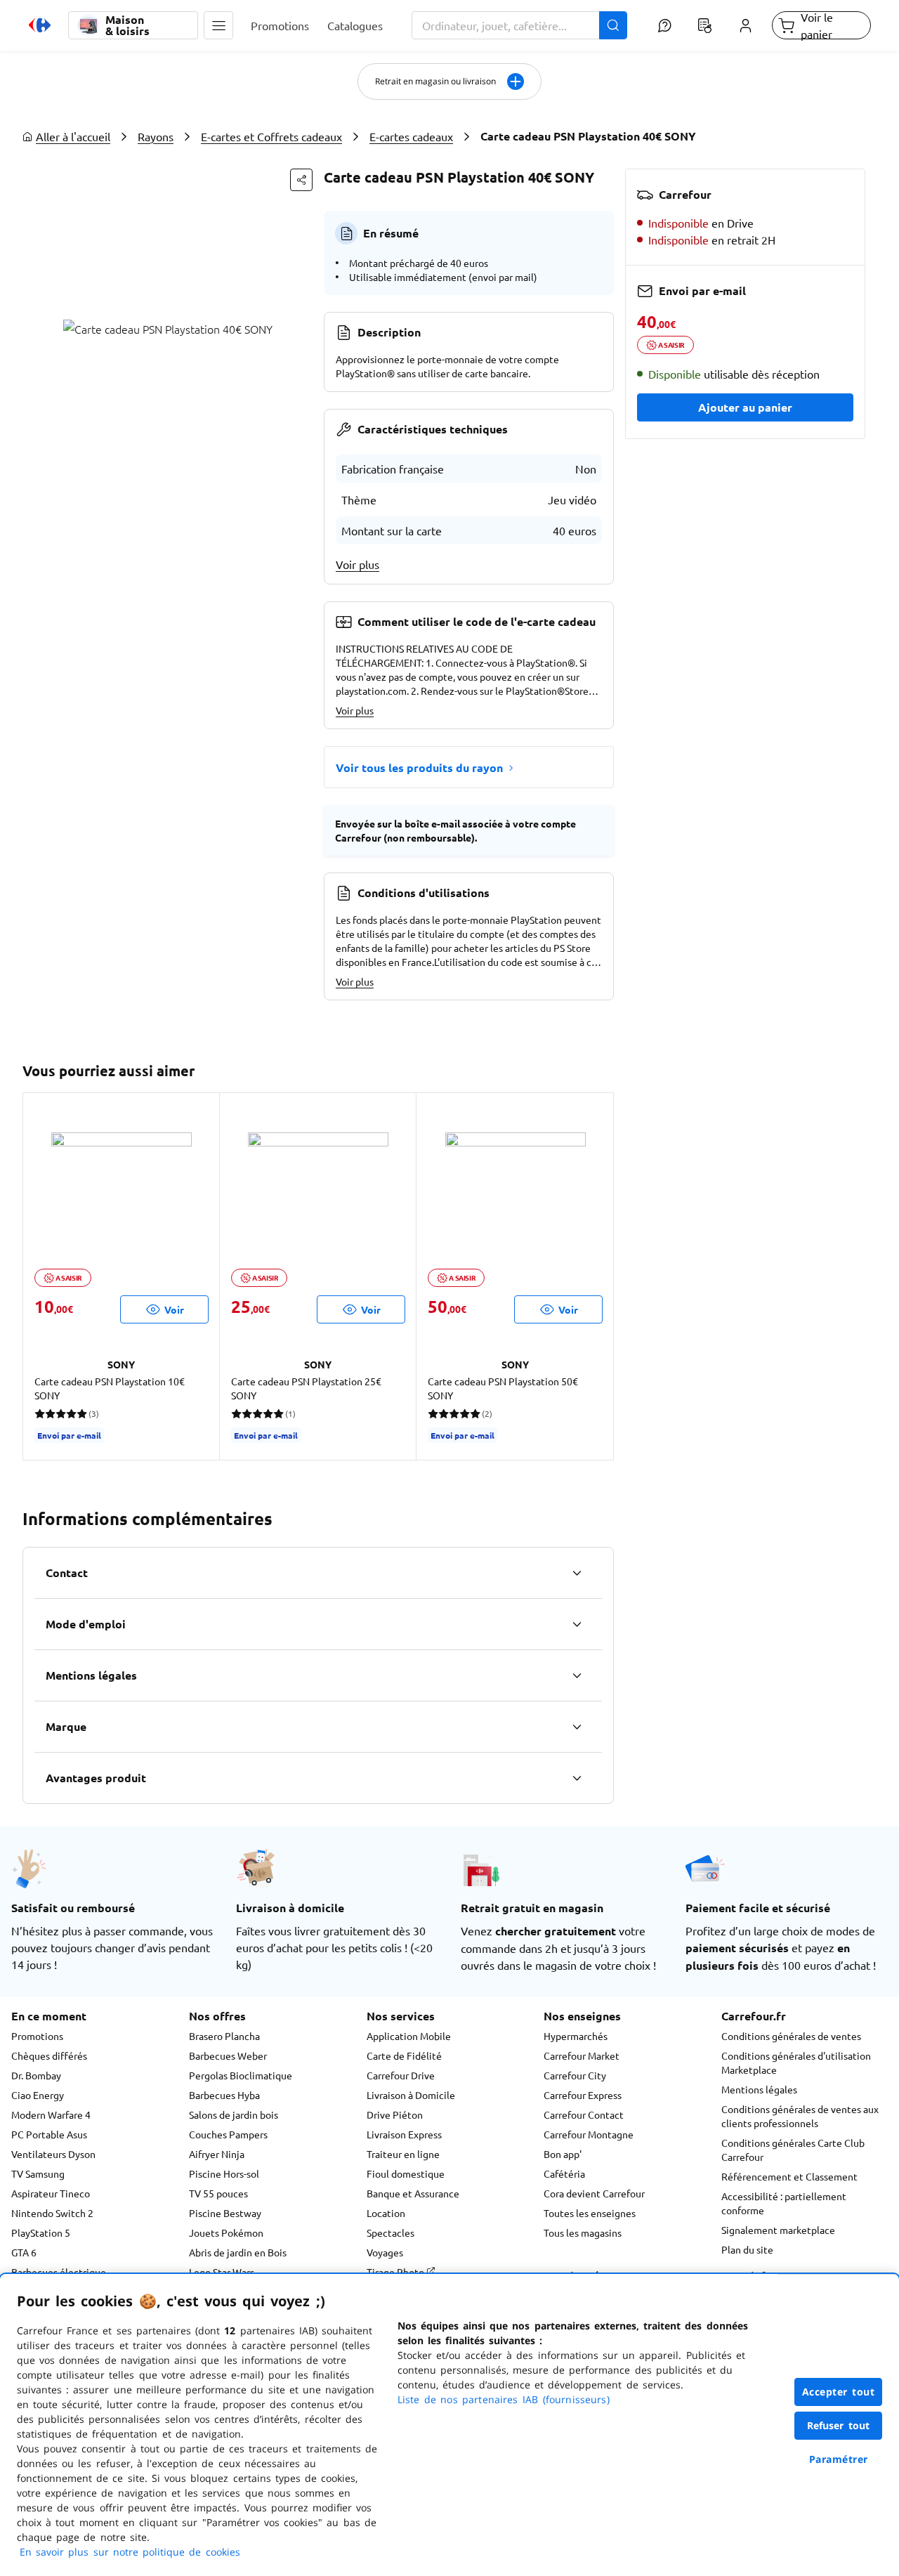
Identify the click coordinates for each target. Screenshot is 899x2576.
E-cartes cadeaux (411, 136)
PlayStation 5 (41, 2232)
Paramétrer (839, 2459)
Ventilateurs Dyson (53, 2154)
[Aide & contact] (664, 25)
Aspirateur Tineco (51, 2193)
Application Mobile (409, 2036)
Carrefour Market (582, 2055)
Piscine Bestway (225, 2213)
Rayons (156, 136)
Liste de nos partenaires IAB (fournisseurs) (504, 2399)
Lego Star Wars (222, 2272)
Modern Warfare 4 (51, 2114)
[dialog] (449, 2425)
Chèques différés (49, 2055)
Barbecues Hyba (224, 2095)
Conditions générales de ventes (791, 2036)
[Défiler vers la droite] (597, 1276)
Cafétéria (564, 2173)
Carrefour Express (583, 2095)
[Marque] (577, 1727)
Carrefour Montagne (589, 2134)
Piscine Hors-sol (224, 2173)
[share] (301, 180)
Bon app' (563, 2154)
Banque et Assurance (413, 2193)
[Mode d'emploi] (577, 1624)
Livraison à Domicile (411, 2095)
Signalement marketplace (778, 2230)
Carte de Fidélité (404, 2055)
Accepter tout (839, 2392)
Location (386, 2213)
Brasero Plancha (224, 2036)
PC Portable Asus (49, 2134)
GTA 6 (24, 2252)
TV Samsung (38, 2173)
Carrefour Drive (401, 2075)
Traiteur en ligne (403, 2154)
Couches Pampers (228, 2134)
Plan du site (747, 2249)
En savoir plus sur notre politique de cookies (130, 2552)
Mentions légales (759, 2089)
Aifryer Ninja (217, 2154)
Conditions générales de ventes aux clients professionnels (800, 2116)
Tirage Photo (396, 2272)
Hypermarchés (576, 2036)
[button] (218, 25)
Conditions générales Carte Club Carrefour (793, 2150)
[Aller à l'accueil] (40, 25)
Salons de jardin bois (234, 2114)
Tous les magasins (583, 2232)
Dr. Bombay (36, 2075)
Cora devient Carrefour (594, 2193)
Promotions (37, 2036)
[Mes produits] (705, 25)
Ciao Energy (38, 2095)
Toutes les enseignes (590, 2213)
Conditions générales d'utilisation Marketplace (796, 2062)
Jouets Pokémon (226, 2232)
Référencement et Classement (789, 2176)
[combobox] (520, 25)
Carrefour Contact (584, 2114)
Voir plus (357, 564)
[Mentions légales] (577, 1675)
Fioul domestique (406, 2173)
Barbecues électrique (59, 2272)
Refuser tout (839, 2425)
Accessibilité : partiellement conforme (784, 2203)
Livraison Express (404, 2134)
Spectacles (391, 2232)
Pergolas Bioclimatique (241, 2075)
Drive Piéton (395, 2114)
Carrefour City (575, 2075)
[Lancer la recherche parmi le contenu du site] (613, 25)
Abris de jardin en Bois (238, 2252)
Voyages (385, 2252)
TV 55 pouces (218, 2193)
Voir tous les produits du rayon (419, 767)
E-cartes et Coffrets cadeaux (271, 136)
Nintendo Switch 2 (52, 2213)
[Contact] (577, 1573)
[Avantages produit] (577, 1778)
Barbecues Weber (228, 2055)
